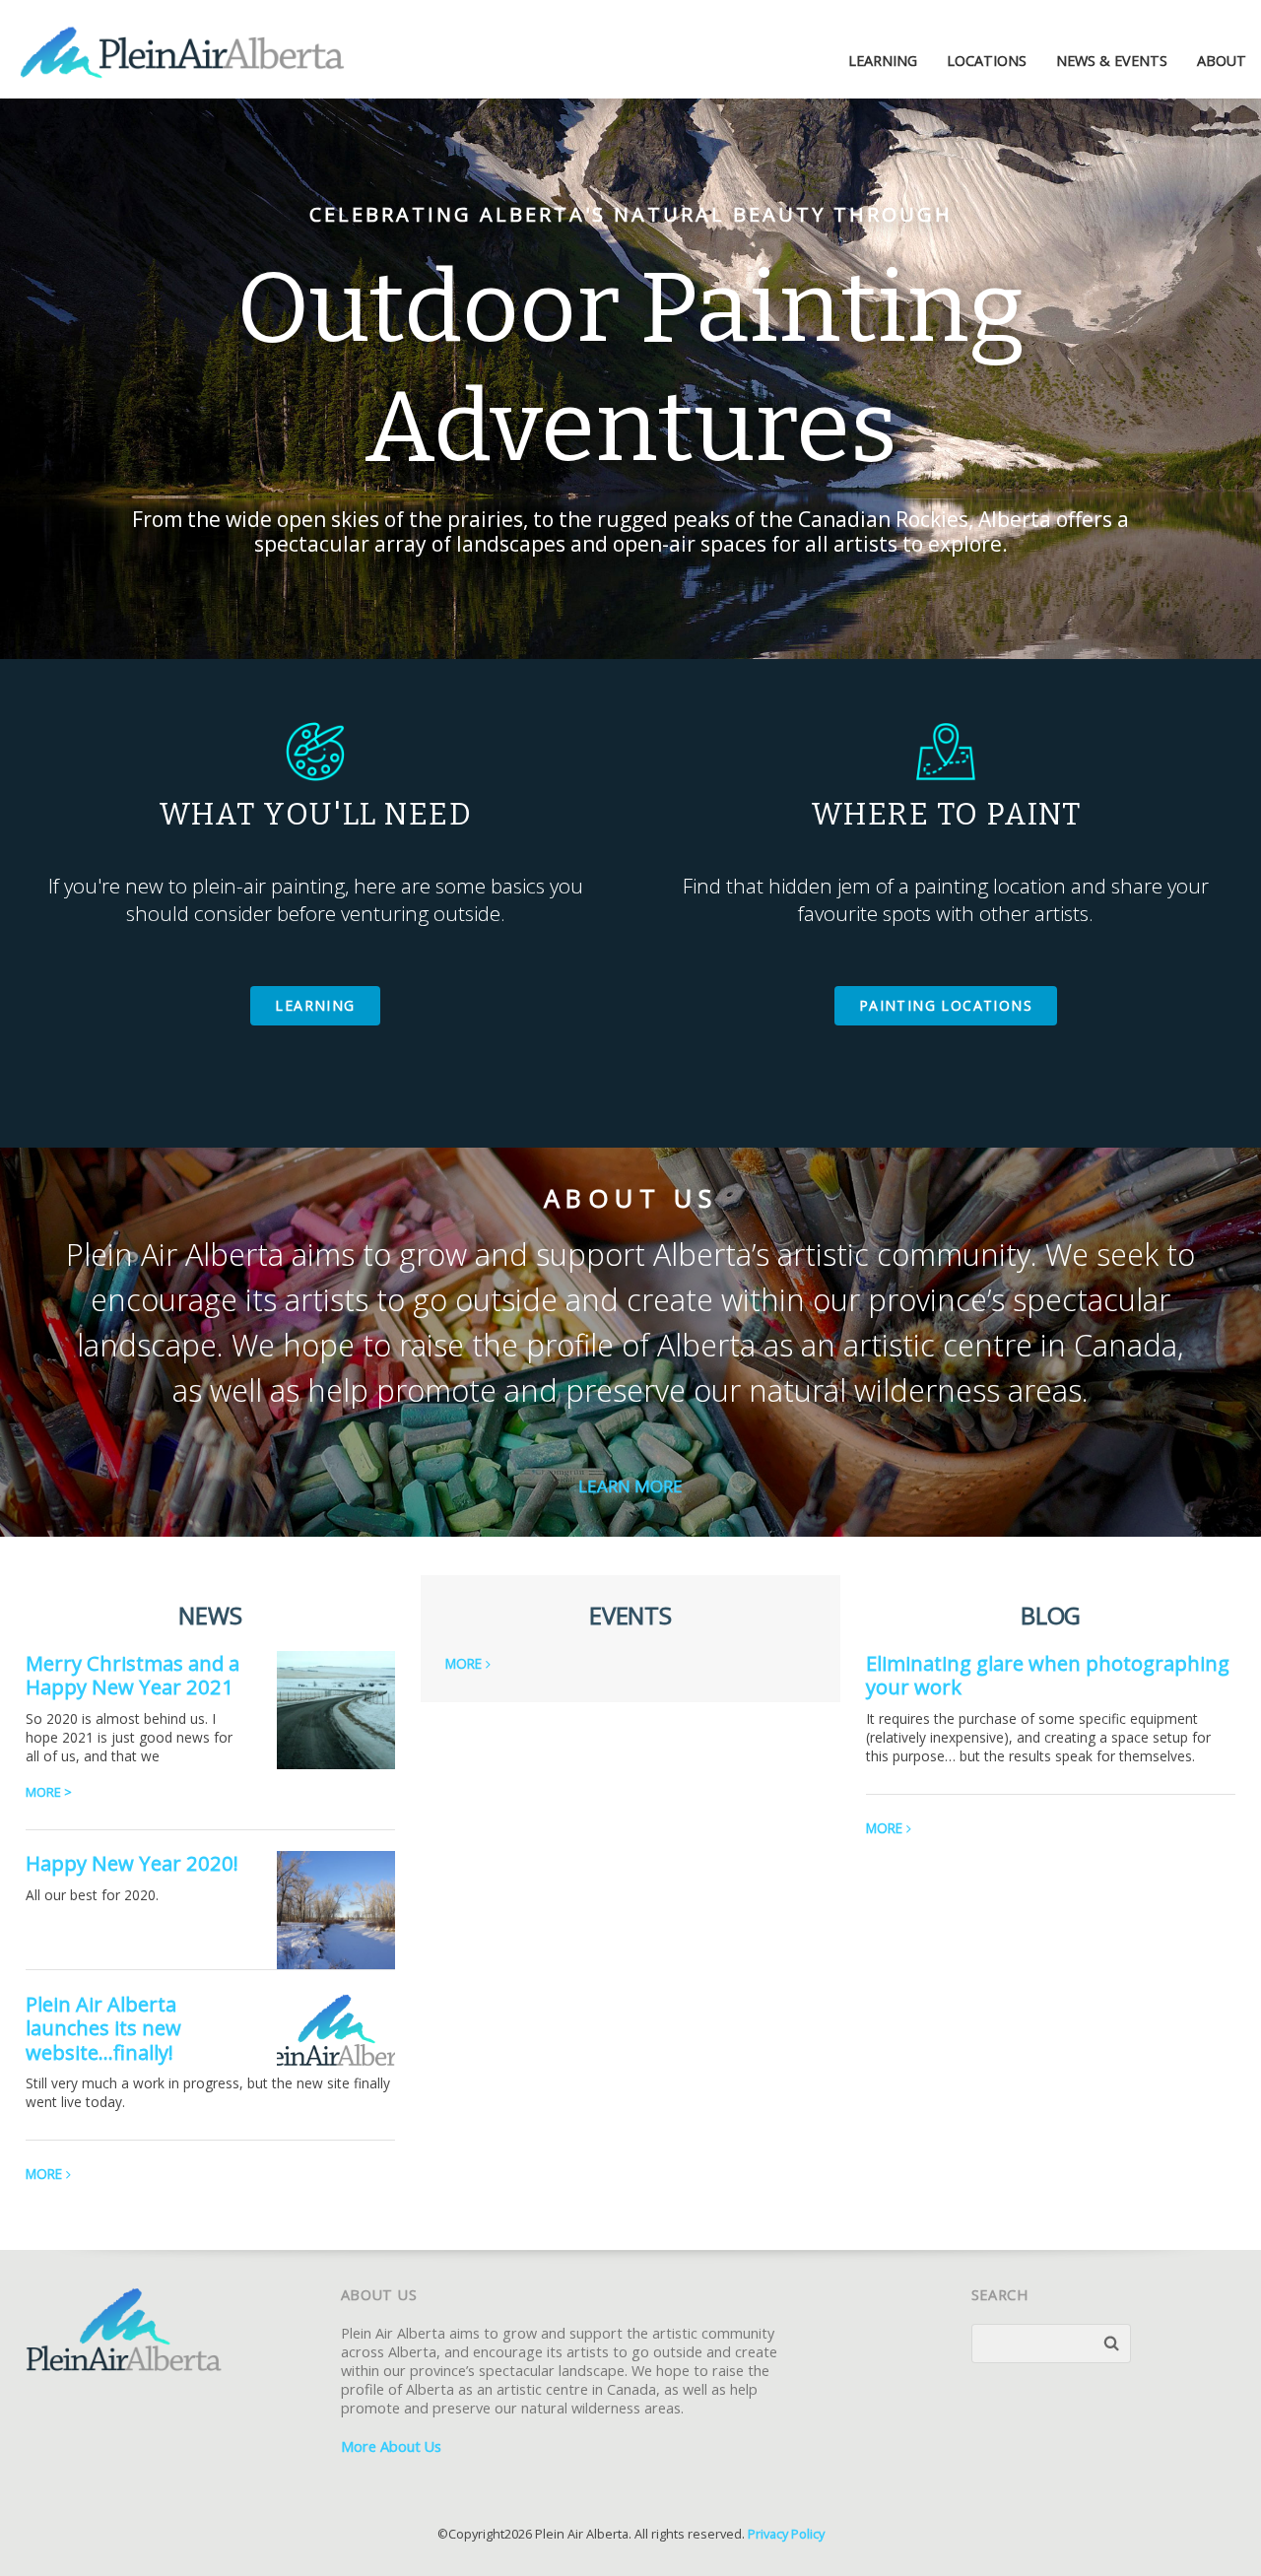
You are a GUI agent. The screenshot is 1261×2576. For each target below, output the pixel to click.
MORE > (49, 1792)
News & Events (1112, 61)
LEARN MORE (630, 1486)
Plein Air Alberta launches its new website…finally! (103, 2028)
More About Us (391, 2446)
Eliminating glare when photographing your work (1048, 1675)
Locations (987, 61)
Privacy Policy (786, 2534)
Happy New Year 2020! (132, 1863)
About (1222, 61)
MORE (46, 2174)
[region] (630, 379)
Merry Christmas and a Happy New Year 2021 (133, 1675)
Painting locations (946, 1005)
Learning (883, 61)
